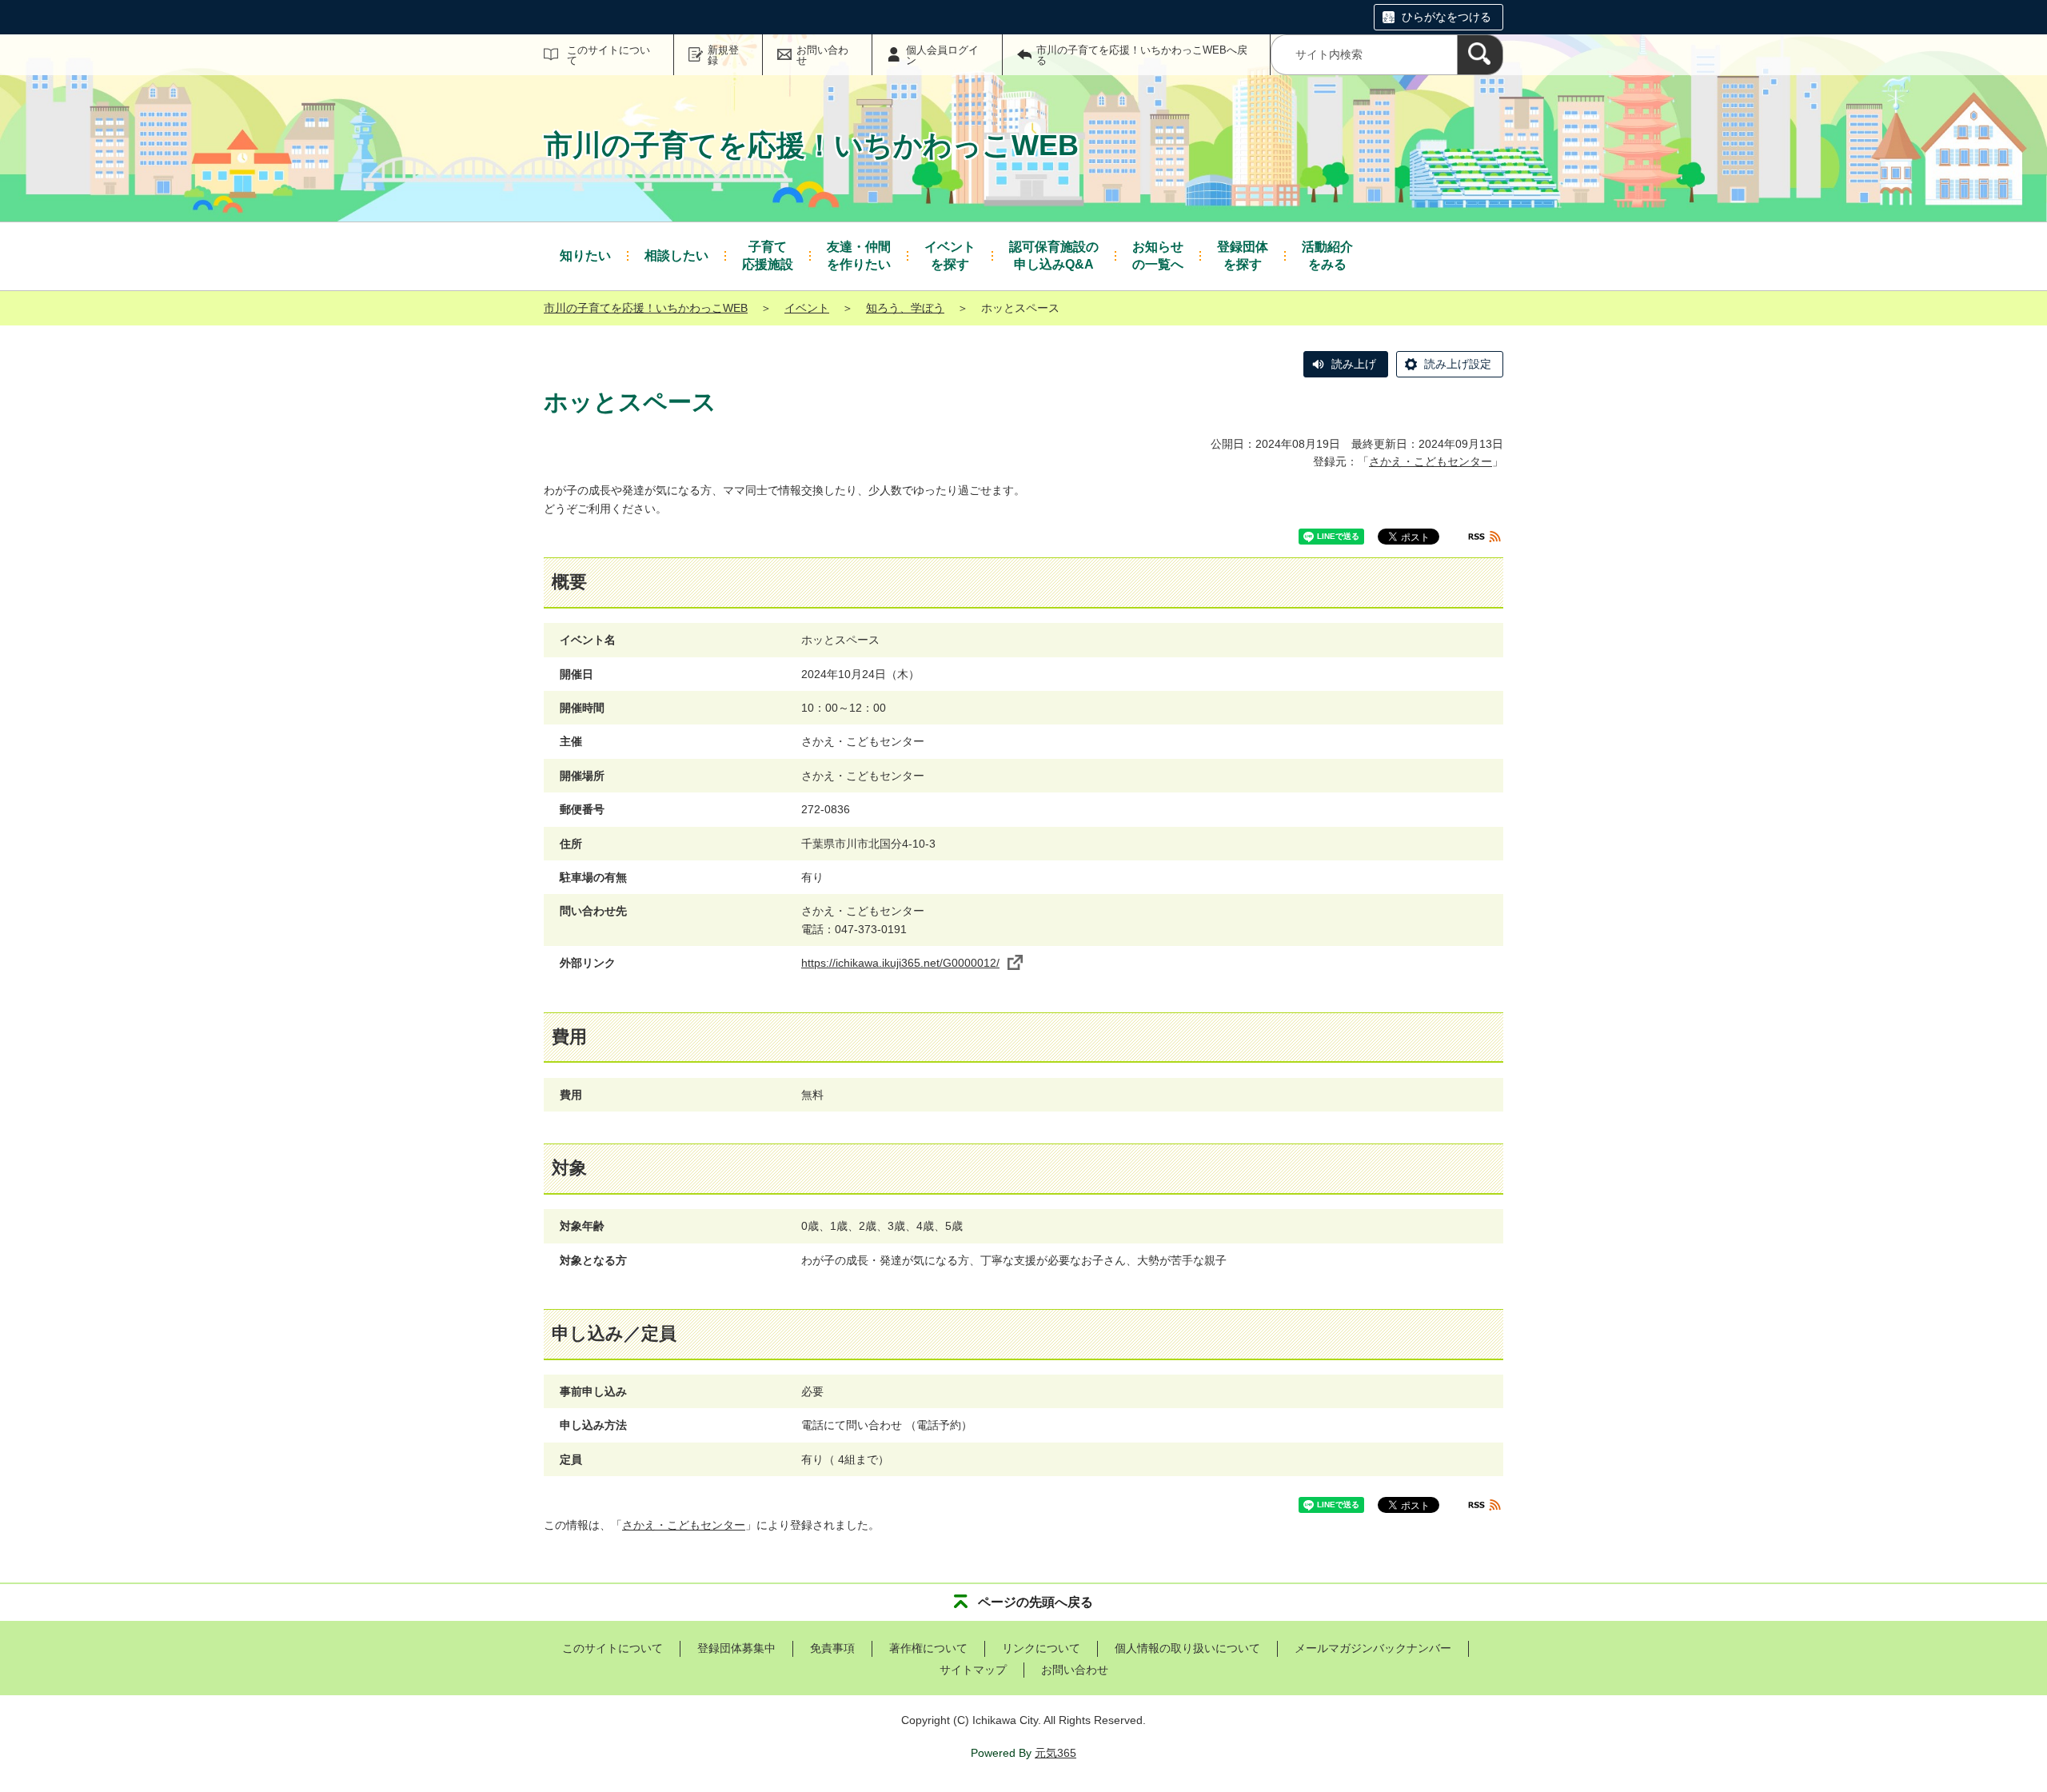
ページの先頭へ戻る (1035, 1602)
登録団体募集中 (736, 1648)
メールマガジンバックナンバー (1373, 1648)
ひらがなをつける (1446, 17)
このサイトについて (609, 55)
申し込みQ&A (1054, 255)
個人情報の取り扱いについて (1187, 1648)
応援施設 (768, 255)
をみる (1327, 255)
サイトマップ (973, 1670)
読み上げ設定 (1458, 364)
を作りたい (859, 255)
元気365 (1055, 1753)
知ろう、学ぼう (905, 308)
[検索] (1480, 55)
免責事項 (832, 1648)
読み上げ (1354, 364)
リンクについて (1041, 1648)
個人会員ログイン (942, 55)
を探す (950, 255)
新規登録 (723, 55)
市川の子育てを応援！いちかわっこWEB (646, 308)
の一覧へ (1158, 255)
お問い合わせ (822, 55)
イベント (807, 308)
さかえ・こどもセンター (1431, 461)
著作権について (928, 1648)
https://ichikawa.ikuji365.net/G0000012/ (900, 963)
